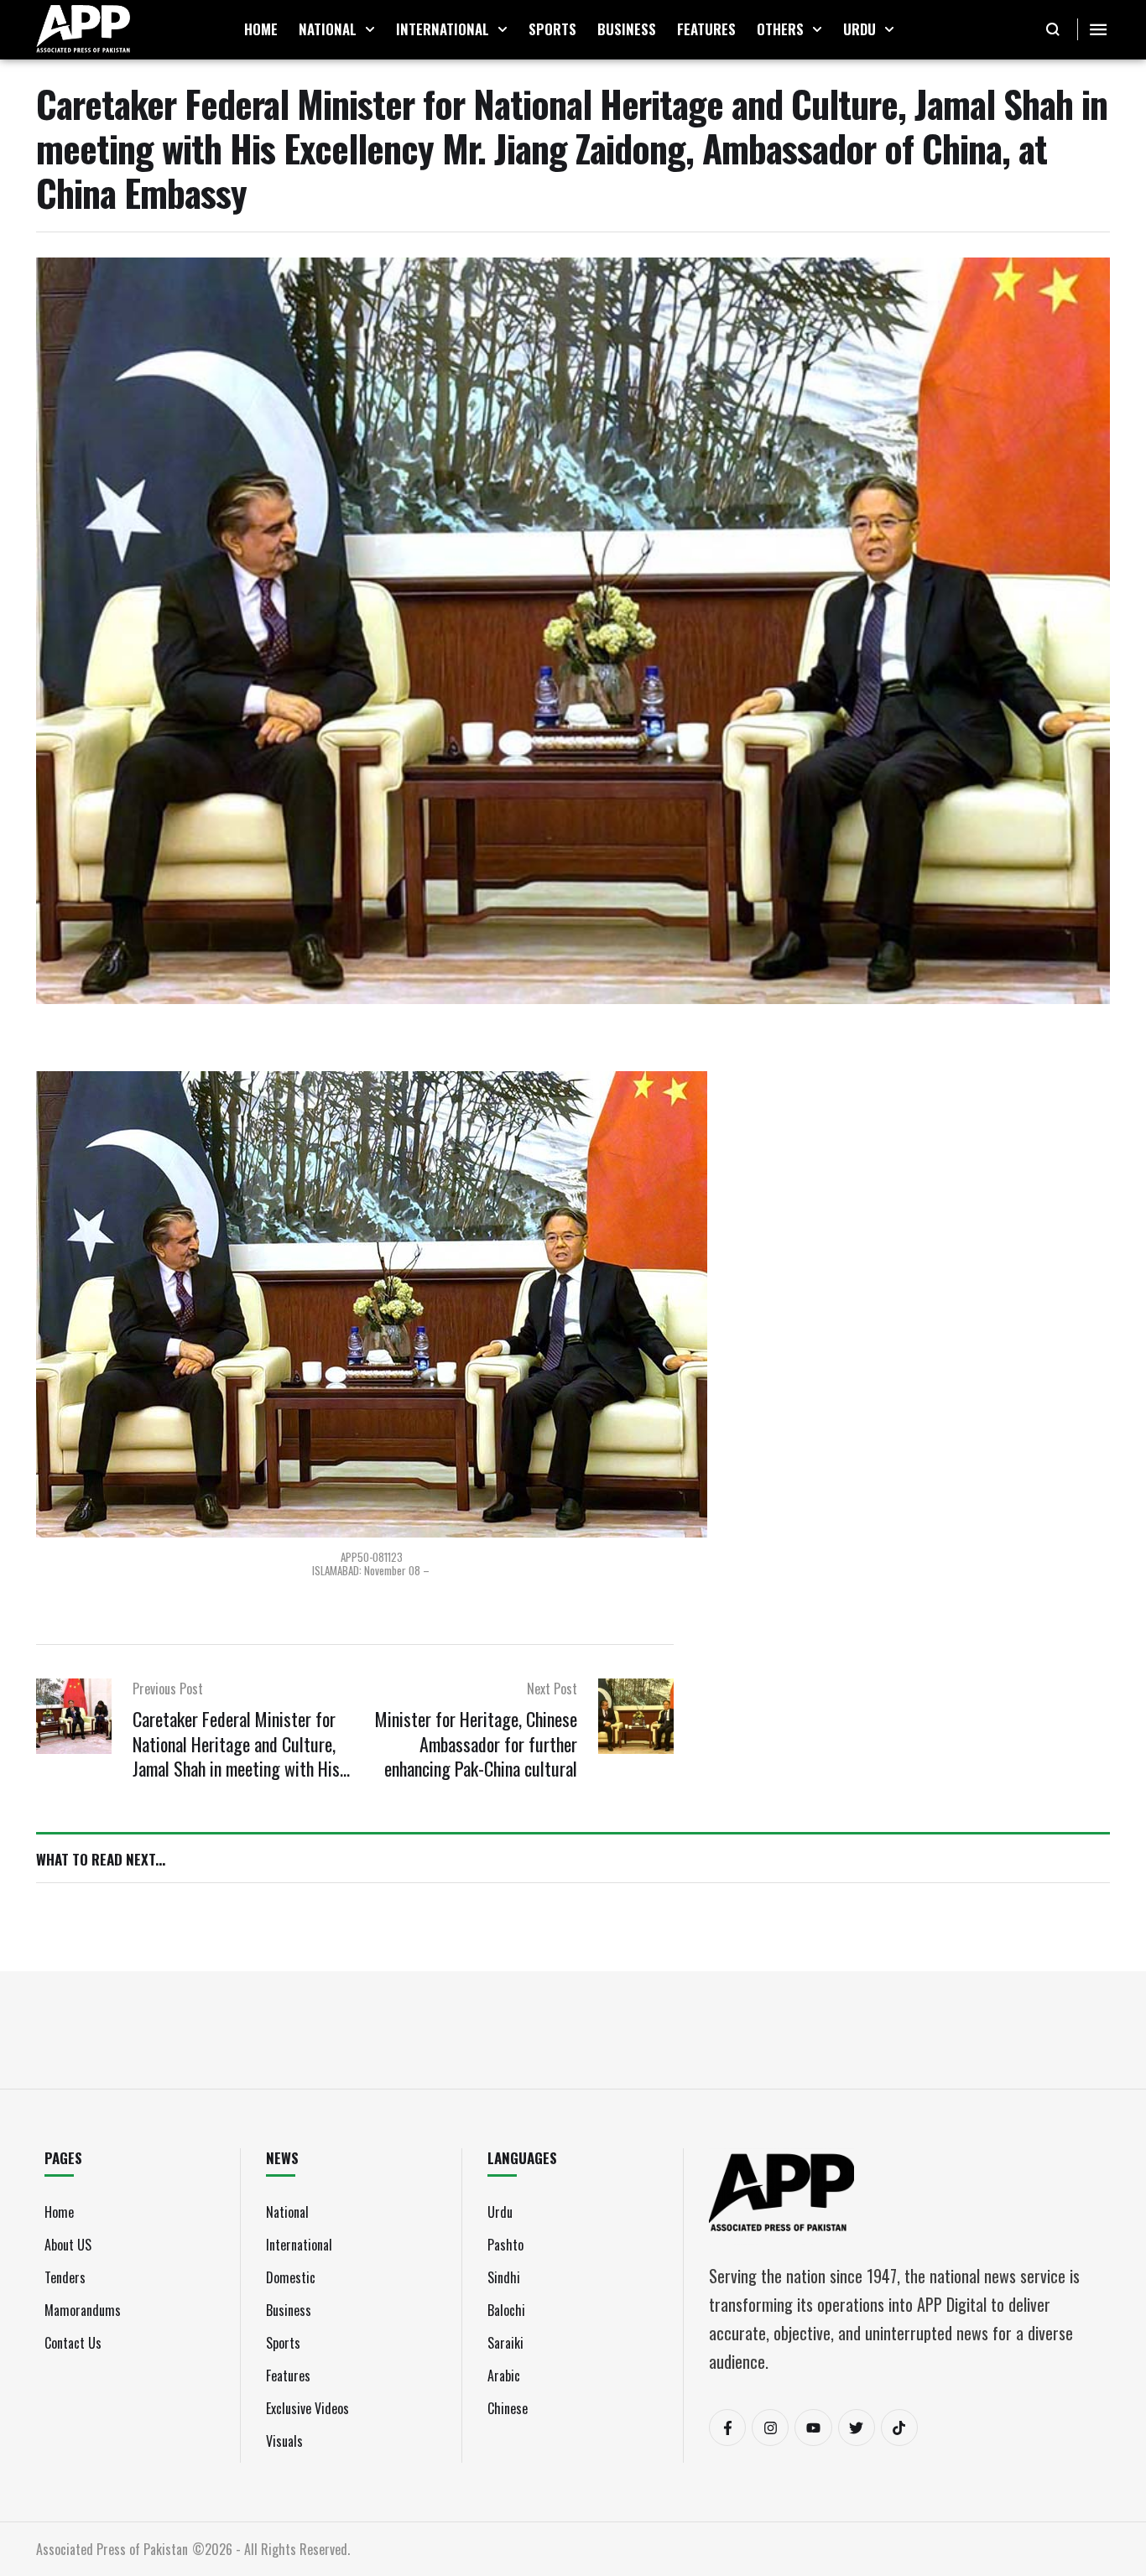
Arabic (504, 2376)
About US (68, 2245)
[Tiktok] (899, 2428)
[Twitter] (857, 2428)
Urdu (500, 2212)
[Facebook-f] (727, 2428)
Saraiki (505, 2343)
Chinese (508, 2408)
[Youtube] (813, 2428)
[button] (370, 29)
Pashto (505, 2245)
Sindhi (504, 2277)
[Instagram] (770, 2428)
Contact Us (73, 2343)
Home (59, 2212)
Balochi (506, 2310)
